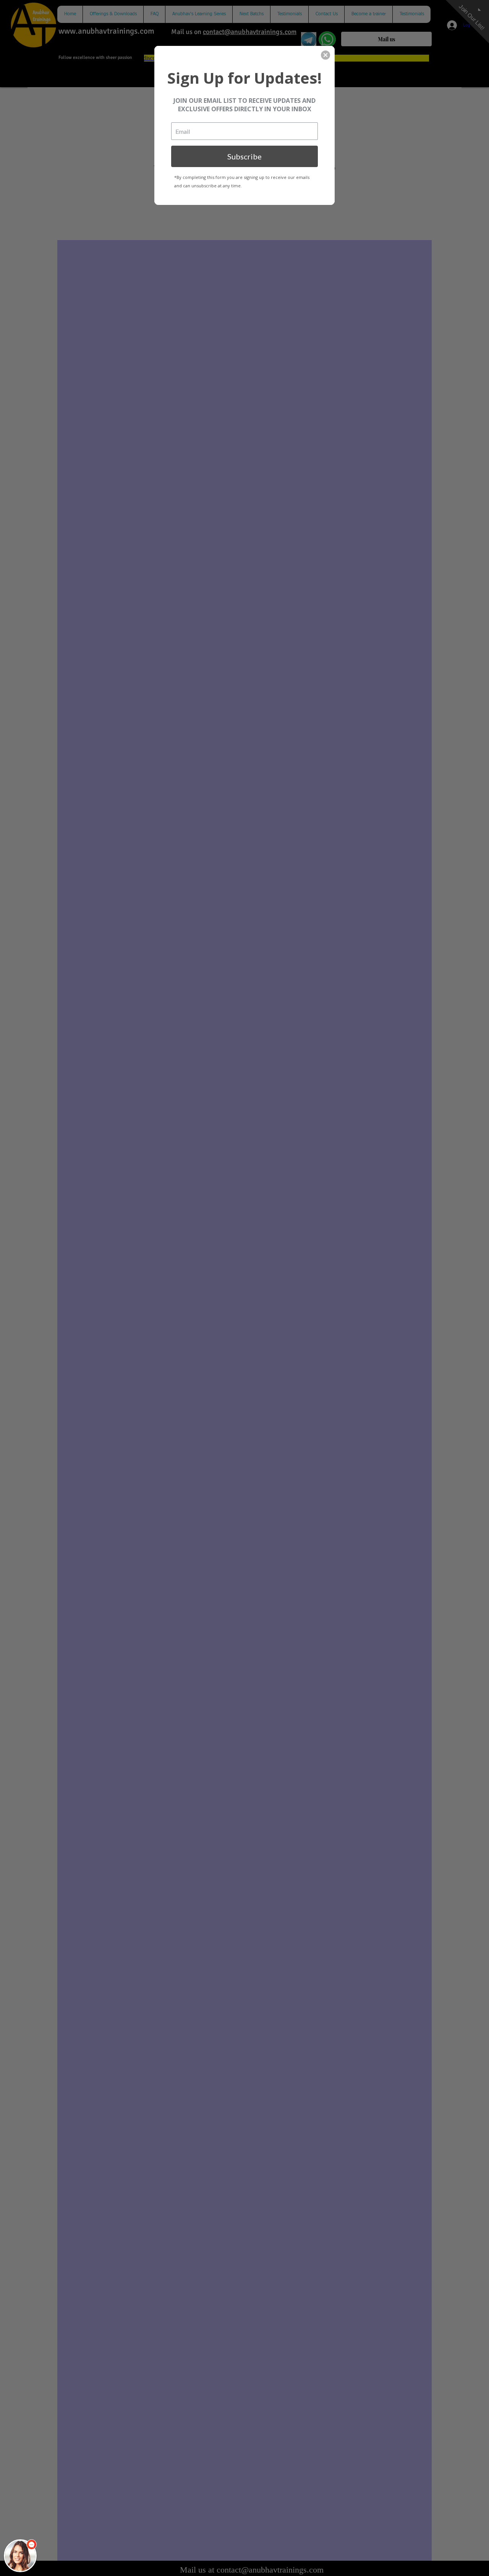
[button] (20, 2556)
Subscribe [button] (244, 156)
